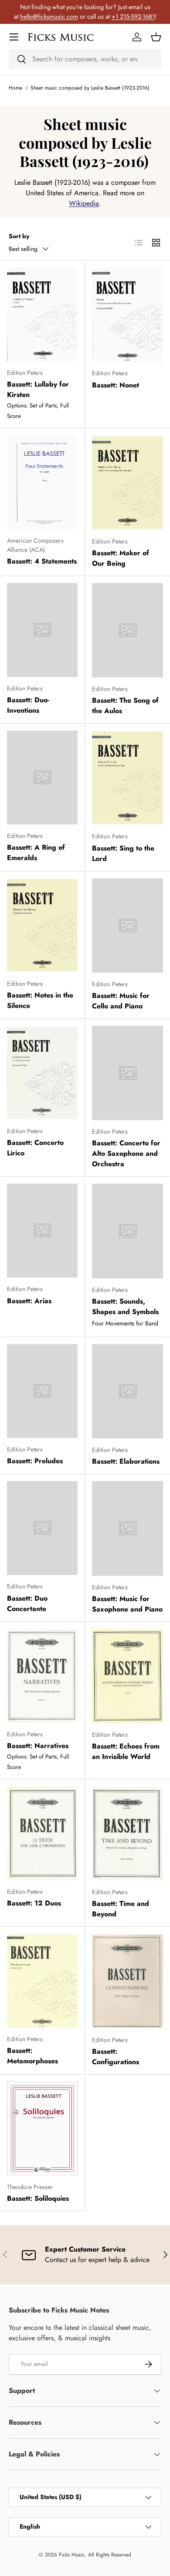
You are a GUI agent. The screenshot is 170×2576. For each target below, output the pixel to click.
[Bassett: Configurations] (127, 1981)
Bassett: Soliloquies (38, 2198)
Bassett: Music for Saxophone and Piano (127, 1604)
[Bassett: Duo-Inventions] (42, 630)
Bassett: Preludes (35, 1461)
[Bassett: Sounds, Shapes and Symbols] (127, 1231)
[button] (156, 37)
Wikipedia (84, 203)
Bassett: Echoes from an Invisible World (126, 1751)
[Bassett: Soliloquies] (42, 2129)
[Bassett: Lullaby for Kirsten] (42, 314)
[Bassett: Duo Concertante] (42, 1528)
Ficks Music (72, 2555)
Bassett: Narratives (38, 1746)
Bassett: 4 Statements (42, 561)
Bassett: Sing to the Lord (123, 853)
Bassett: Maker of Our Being (121, 558)
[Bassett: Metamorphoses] (42, 1981)
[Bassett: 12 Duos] (42, 1833)
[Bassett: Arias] (42, 1231)
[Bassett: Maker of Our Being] (127, 482)
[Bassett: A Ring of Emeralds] (42, 777)
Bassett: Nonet (116, 385)
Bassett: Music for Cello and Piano (121, 1001)
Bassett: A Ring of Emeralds (36, 853)
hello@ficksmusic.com (49, 17)
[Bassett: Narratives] (42, 1676)
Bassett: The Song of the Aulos (125, 706)
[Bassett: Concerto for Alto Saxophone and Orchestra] (127, 1073)
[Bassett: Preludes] (42, 1391)
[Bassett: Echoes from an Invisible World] (127, 1676)
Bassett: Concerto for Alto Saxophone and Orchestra (126, 1153)
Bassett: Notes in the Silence (40, 1000)
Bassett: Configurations (116, 2057)
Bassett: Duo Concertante (27, 1603)
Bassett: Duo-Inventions (28, 705)
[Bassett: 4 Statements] (42, 482)
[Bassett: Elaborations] (127, 1391)
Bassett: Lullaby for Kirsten (38, 389)
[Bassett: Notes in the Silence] (42, 925)
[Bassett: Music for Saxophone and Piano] (127, 1528)
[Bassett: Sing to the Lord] (127, 778)
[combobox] (85, 59)
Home (15, 88)
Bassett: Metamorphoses (32, 2056)
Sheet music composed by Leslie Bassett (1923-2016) (90, 88)
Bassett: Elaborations (126, 1461)
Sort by (19, 236)
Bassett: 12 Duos (34, 1903)
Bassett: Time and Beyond (121, 1909)
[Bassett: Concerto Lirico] (42, 1073)
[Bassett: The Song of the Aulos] (127, 630)
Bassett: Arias (29, 1301)
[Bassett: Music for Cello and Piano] (127, 926)
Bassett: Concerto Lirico (35, 1148)
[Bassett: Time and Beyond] (127, 1834)
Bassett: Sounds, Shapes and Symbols (125, 1306)
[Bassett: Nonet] (127, 315)
